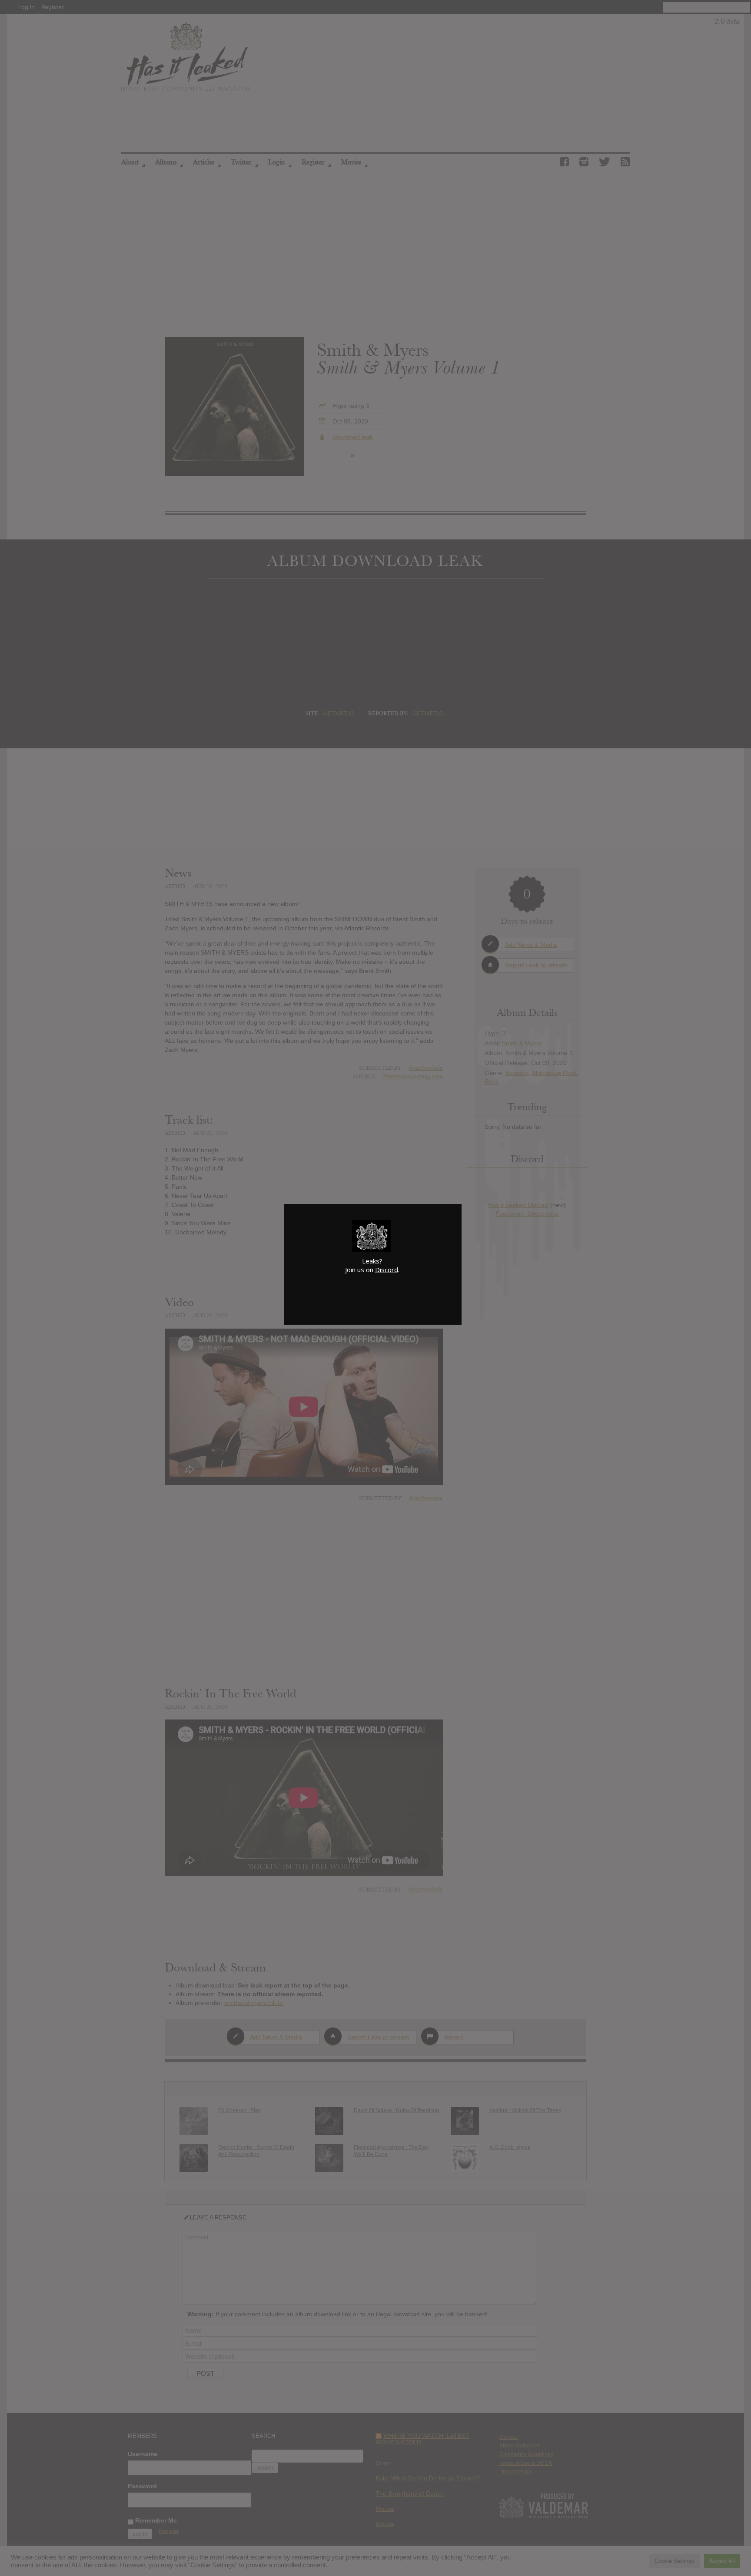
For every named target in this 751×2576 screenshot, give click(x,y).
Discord (387, 1270)
